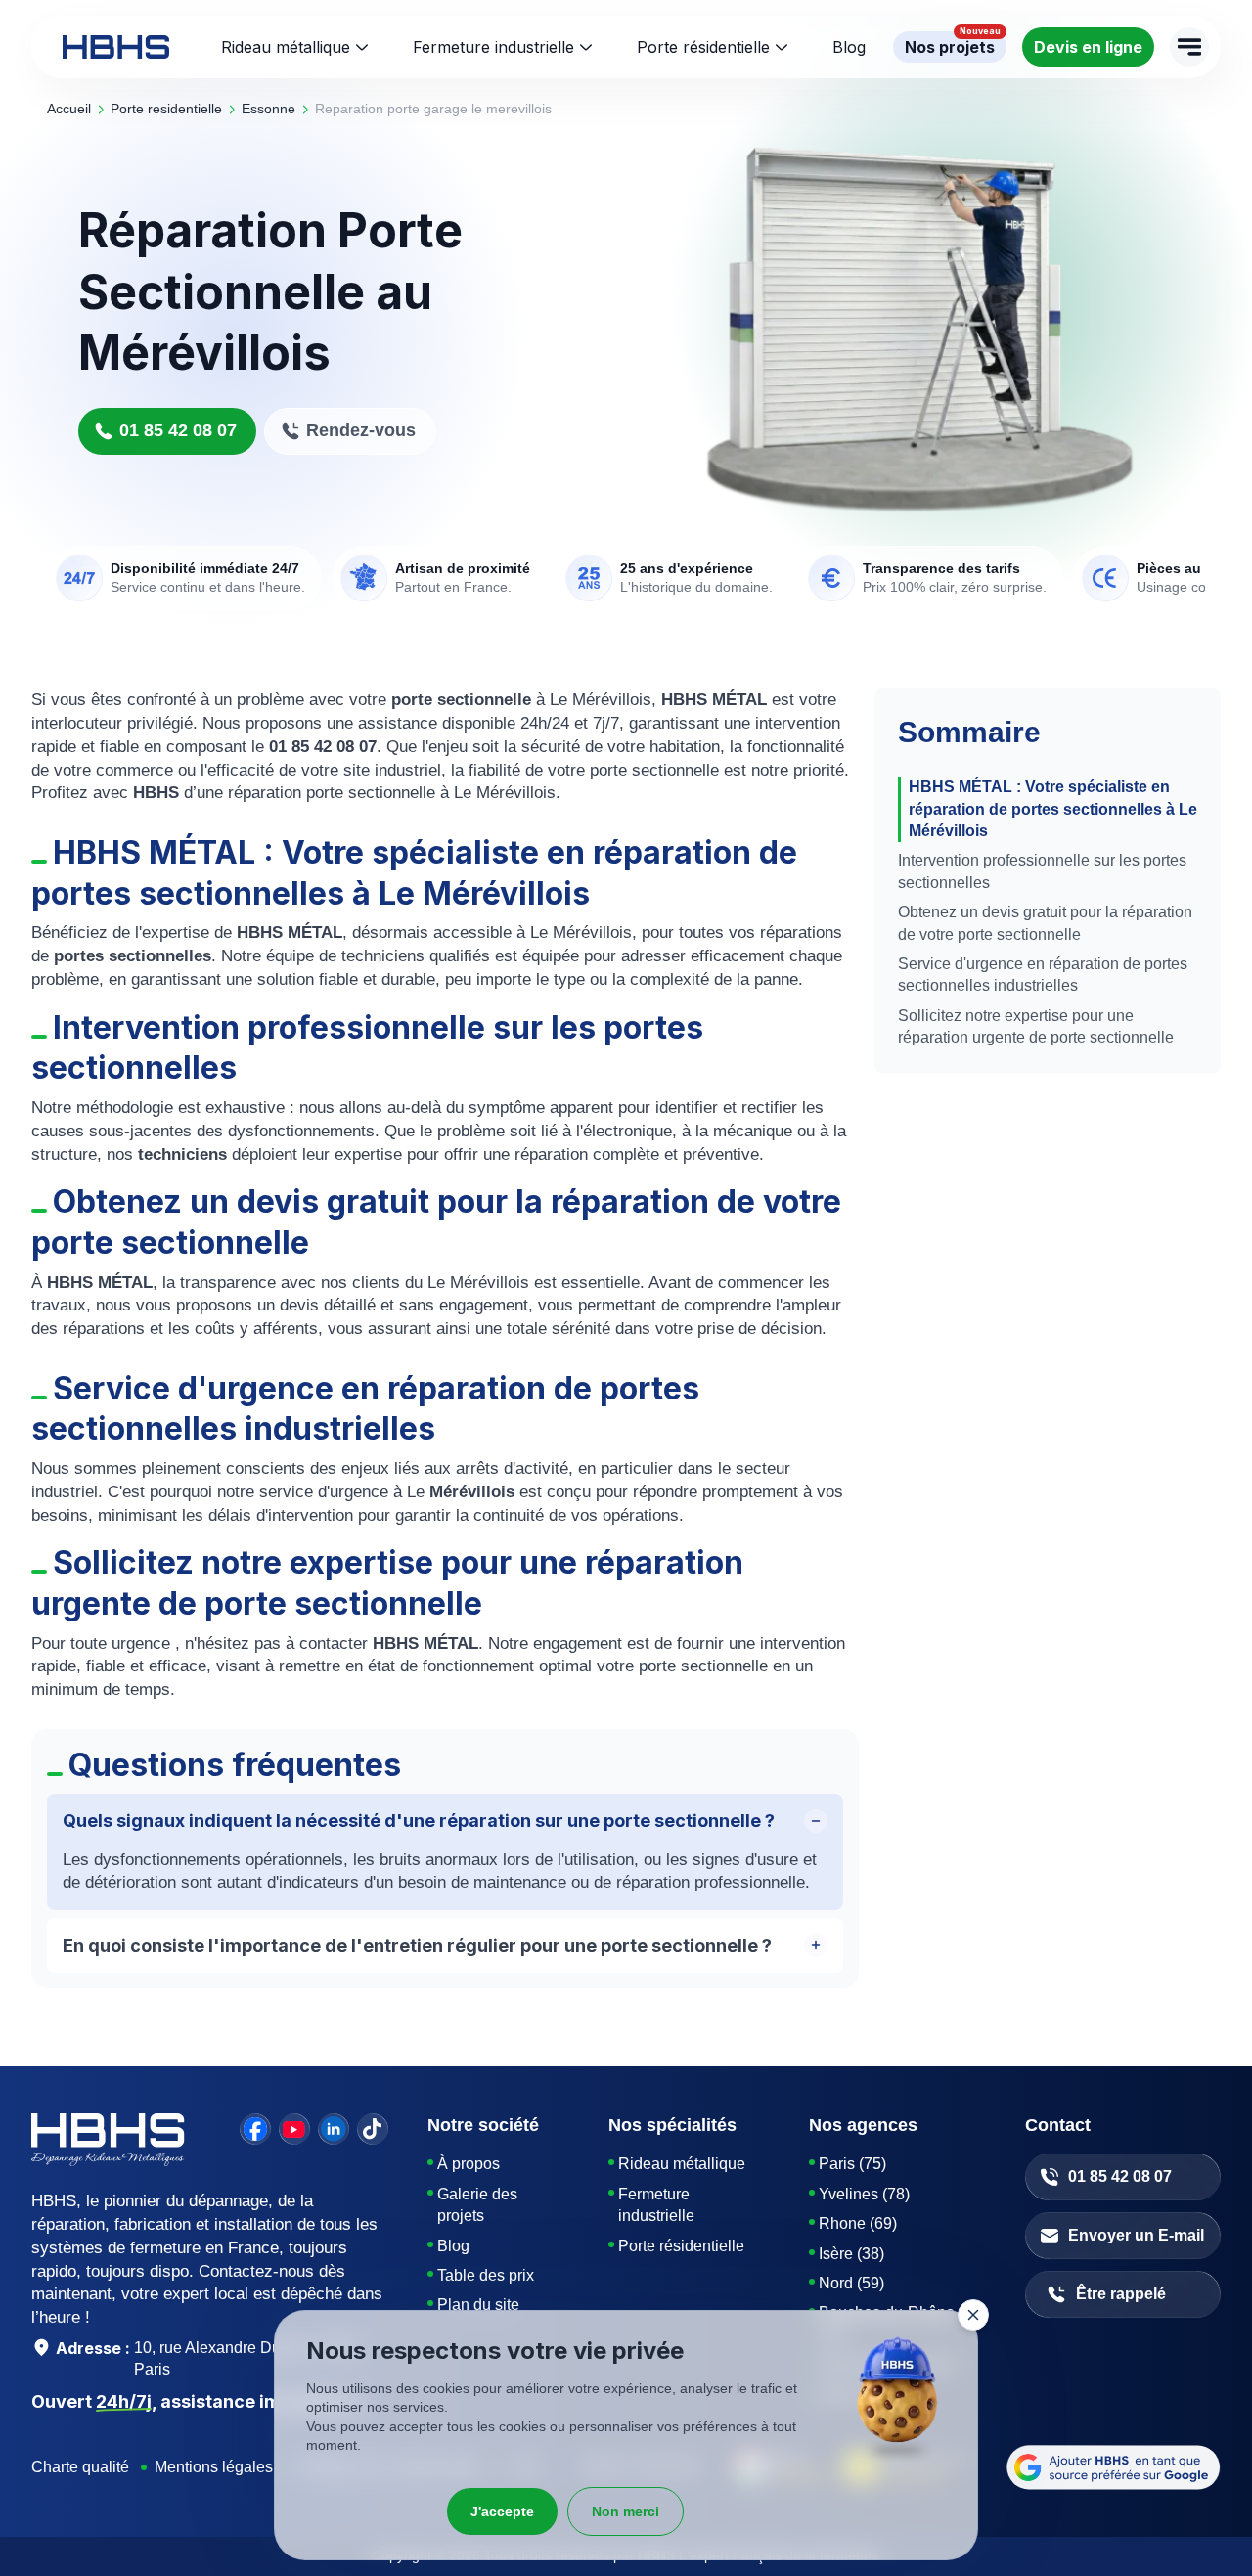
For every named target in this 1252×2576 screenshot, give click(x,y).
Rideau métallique (286, 47)
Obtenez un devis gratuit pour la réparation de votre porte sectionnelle (1045, 923)
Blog (453, 2246)
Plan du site (478, 2305)
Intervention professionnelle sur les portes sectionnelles (1042, 871)
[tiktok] (373, 2129)
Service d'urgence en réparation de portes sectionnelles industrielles (1043, 975)
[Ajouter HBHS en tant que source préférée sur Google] (1114, 2467)
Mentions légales (214, 2467)
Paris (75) (852, 2164)
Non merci (626, 2511)
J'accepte (502, 2511)
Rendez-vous (361, 430)
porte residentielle (166, 109)
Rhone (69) (858, 2223)
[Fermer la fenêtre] (973, 2315)
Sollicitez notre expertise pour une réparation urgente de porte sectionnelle (1036, 1026)
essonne (268, 109)
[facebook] (255, 2129)
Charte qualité (80, 2467)
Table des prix (486, 2275)
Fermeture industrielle (493, 47)
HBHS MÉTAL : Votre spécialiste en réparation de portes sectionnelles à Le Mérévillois (1053, 809)
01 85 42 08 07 (178, 430)
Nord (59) (851, 2283)
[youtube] (294, 2129)
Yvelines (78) (864, 2194)
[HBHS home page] (116, 47)
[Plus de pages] (1189, 47)
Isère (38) (851, 2254)
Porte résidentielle (703, 47)
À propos (469, 2164)
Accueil (69, 109)
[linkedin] (334, 2129)
